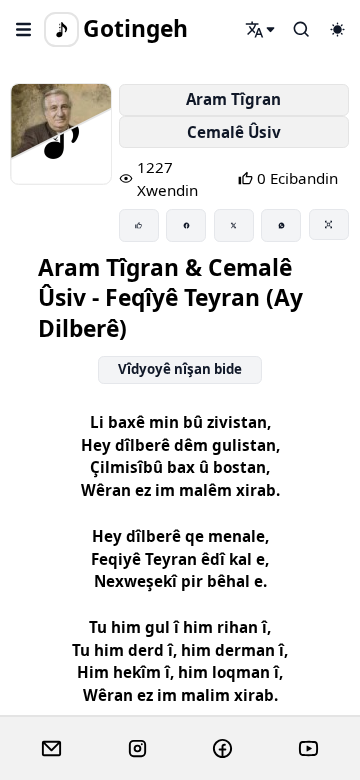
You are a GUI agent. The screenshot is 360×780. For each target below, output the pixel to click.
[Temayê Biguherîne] (337, 29)
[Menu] (24, 29)
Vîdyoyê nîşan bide (180, 369)
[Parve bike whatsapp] (281, 225)
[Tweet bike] (234, 225)
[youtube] (308, 749)
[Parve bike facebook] (186, 225)
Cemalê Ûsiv (234, 132)
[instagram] (137, 749)
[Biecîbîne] (139, 225)
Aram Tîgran (233, 99)
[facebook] (222, 749)
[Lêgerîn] (261, 29)
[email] (51, 749)
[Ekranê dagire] (329, 224)
